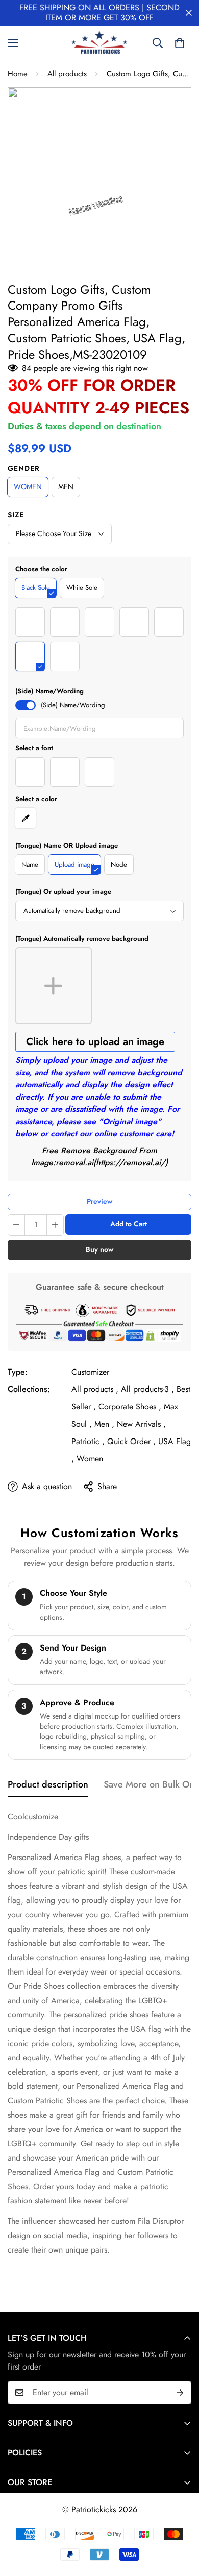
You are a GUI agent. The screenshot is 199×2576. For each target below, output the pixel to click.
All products (67, 74)
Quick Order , (131, 1441)
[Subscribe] (180, 2393)
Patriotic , (88, 1441)
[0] (180, 43)
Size (16, 515)
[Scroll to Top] (181, 2522)
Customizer (90, 1372)
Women (90, 1459)
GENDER (24, 468)
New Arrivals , (141, 1424)
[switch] (26, 705)
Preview (99, 1201)
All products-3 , (147, 1389)
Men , (104, 1424)
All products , (95, 1389)
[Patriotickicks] (99, 43)
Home (18, 74)
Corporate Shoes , (130, 1407)
